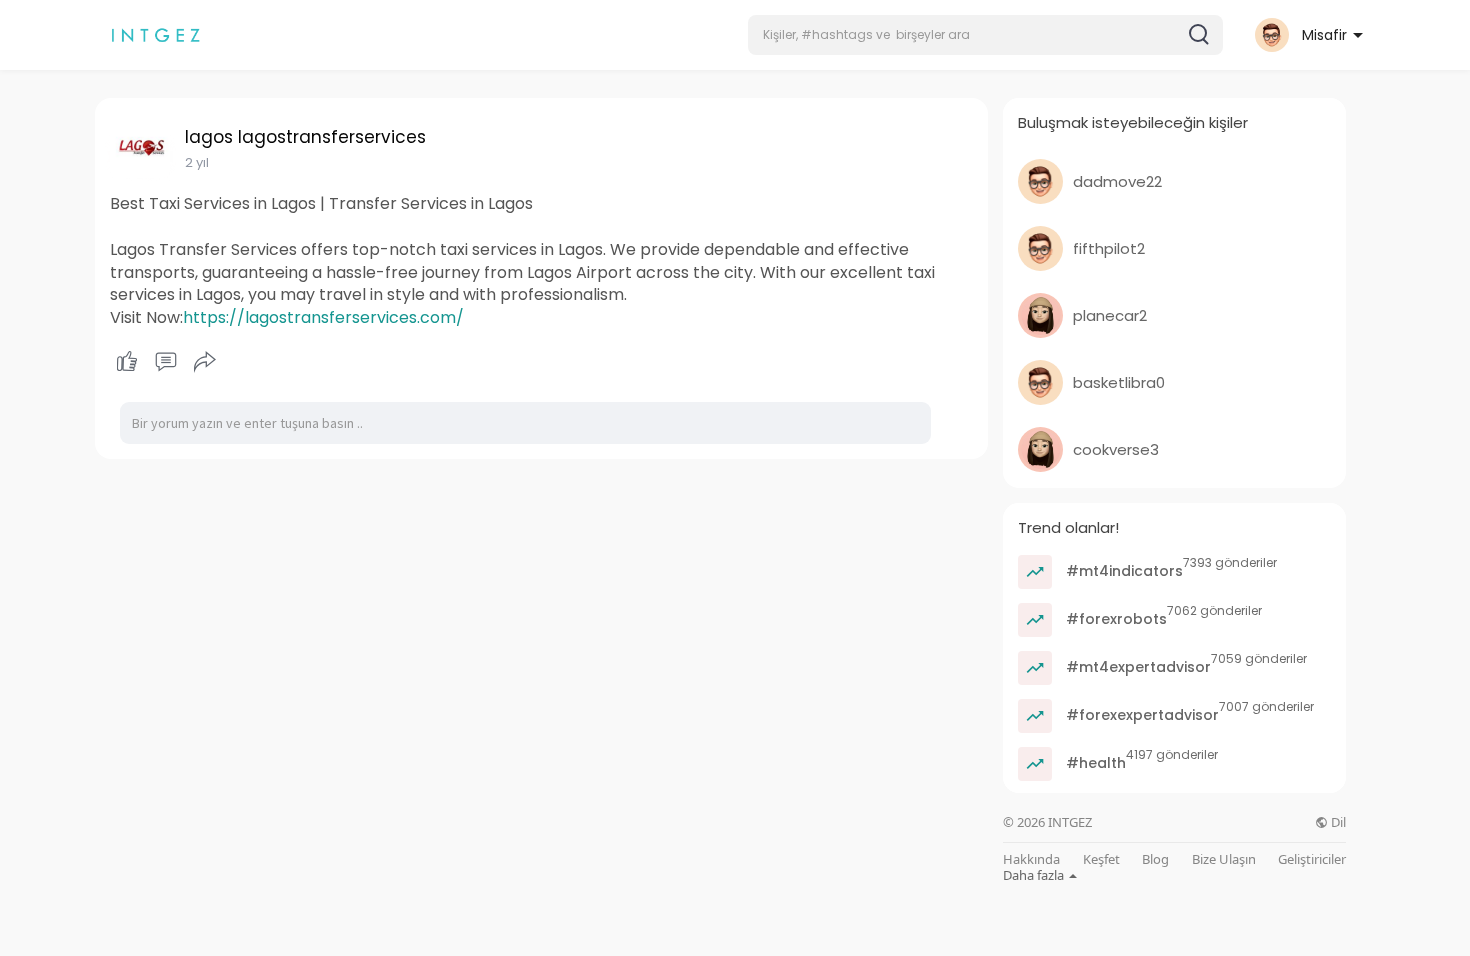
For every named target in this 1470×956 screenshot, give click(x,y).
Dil (1337, 822)
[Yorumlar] (166, 362)
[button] (985, 35)
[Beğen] (165, 362)
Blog (1155, 859)
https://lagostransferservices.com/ (323, 317)
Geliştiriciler (1312, 859)
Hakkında (1031, 859)
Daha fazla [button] (1035, 875)
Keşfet (1101, 859)
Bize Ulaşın (1224, 859)
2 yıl (197, 162)
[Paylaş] (205, 362)
